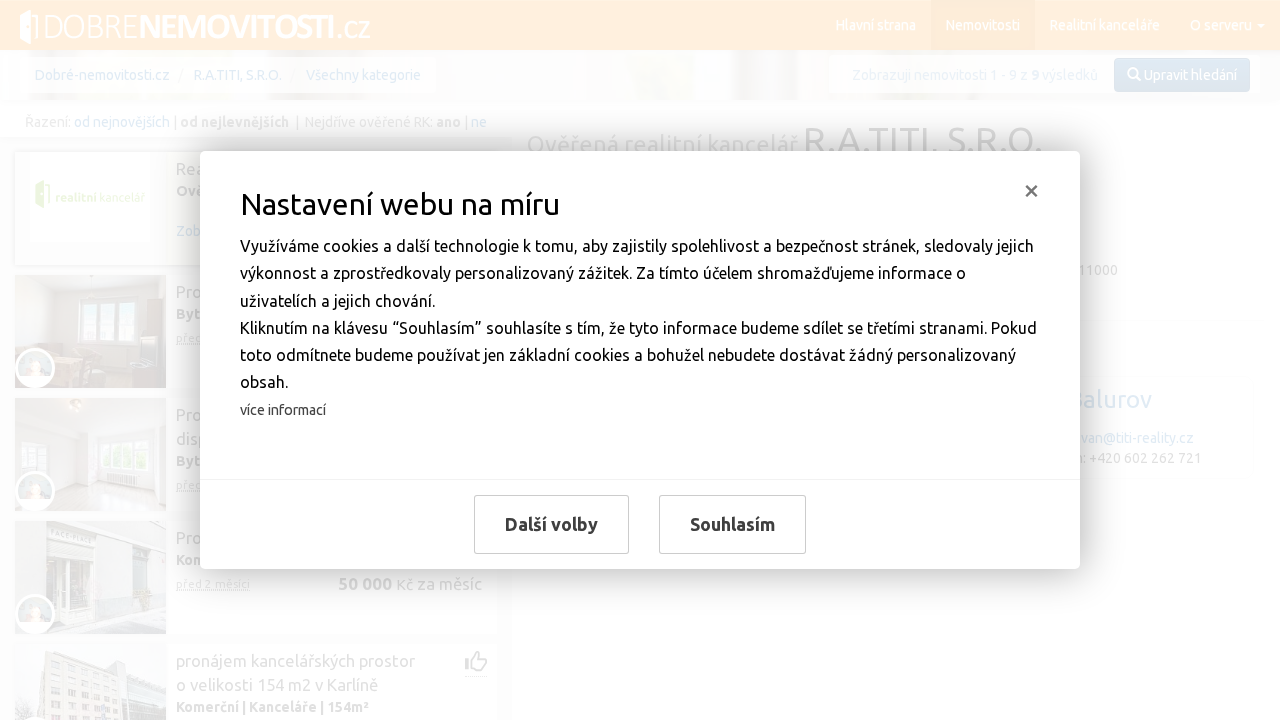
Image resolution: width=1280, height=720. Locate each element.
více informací (283, 410)
